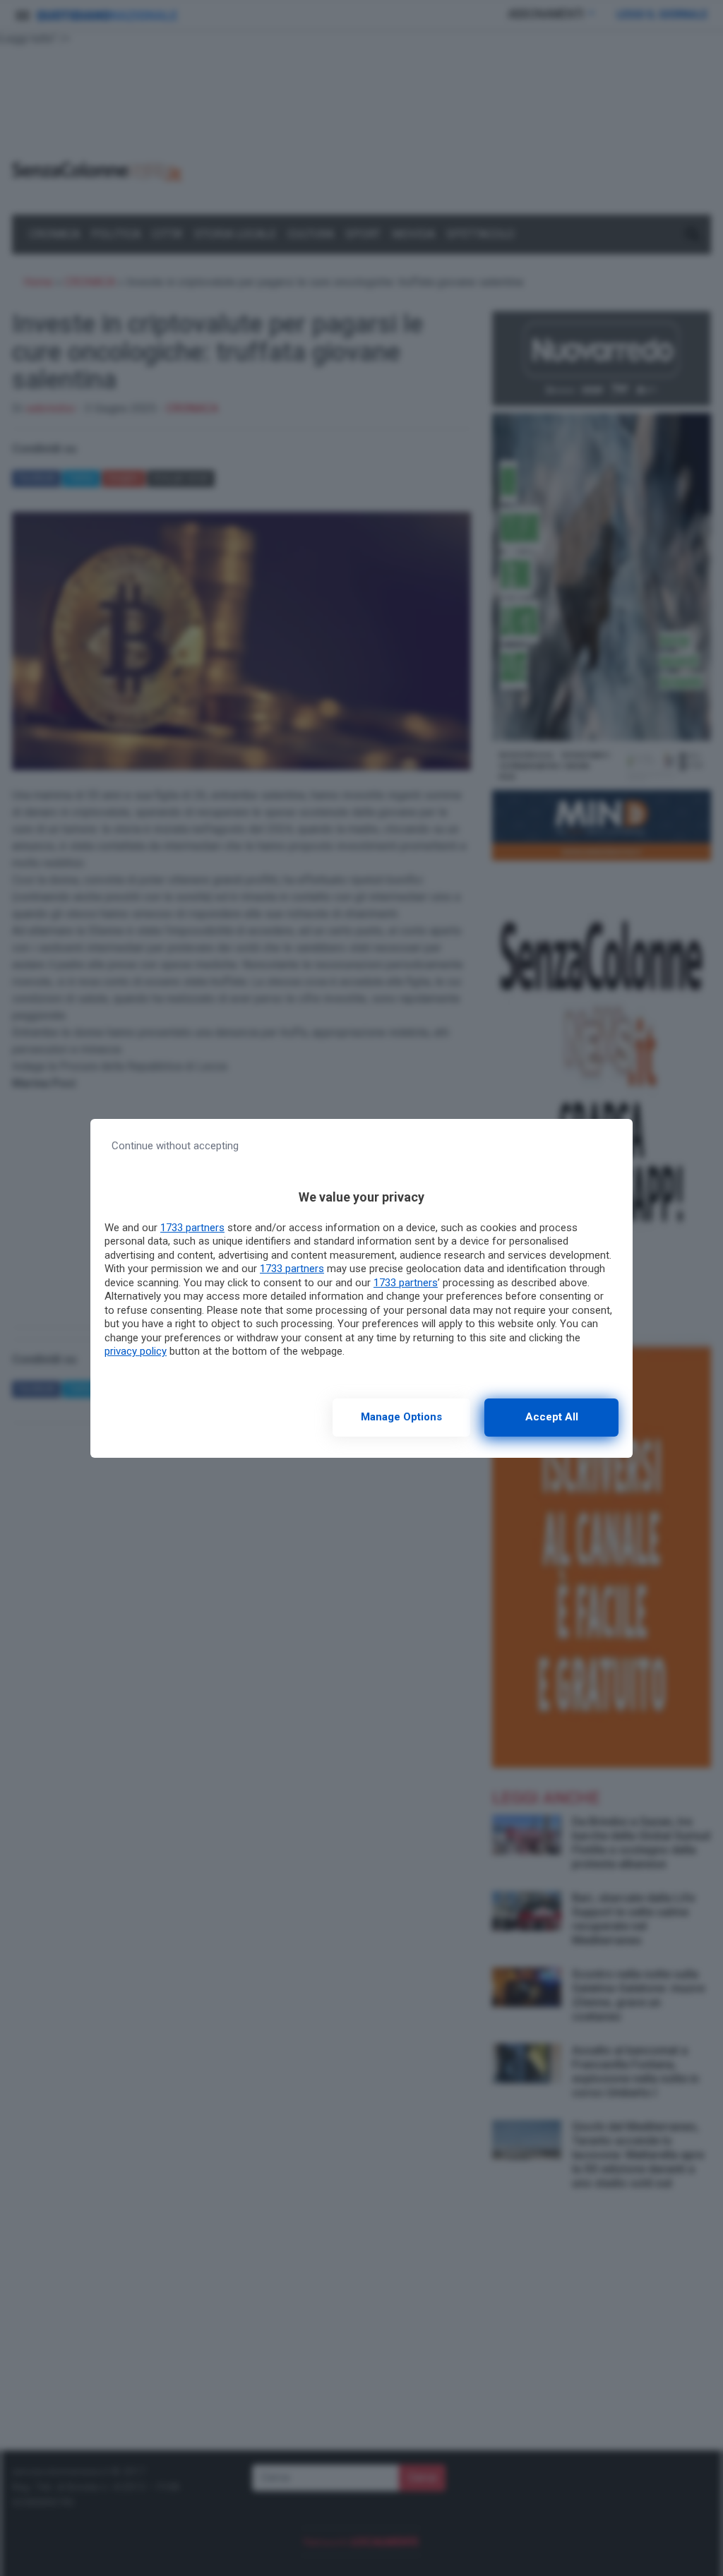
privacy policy (136, 1351)
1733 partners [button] (192, 1228)
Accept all (552, 1417)
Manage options (401, 1417)
